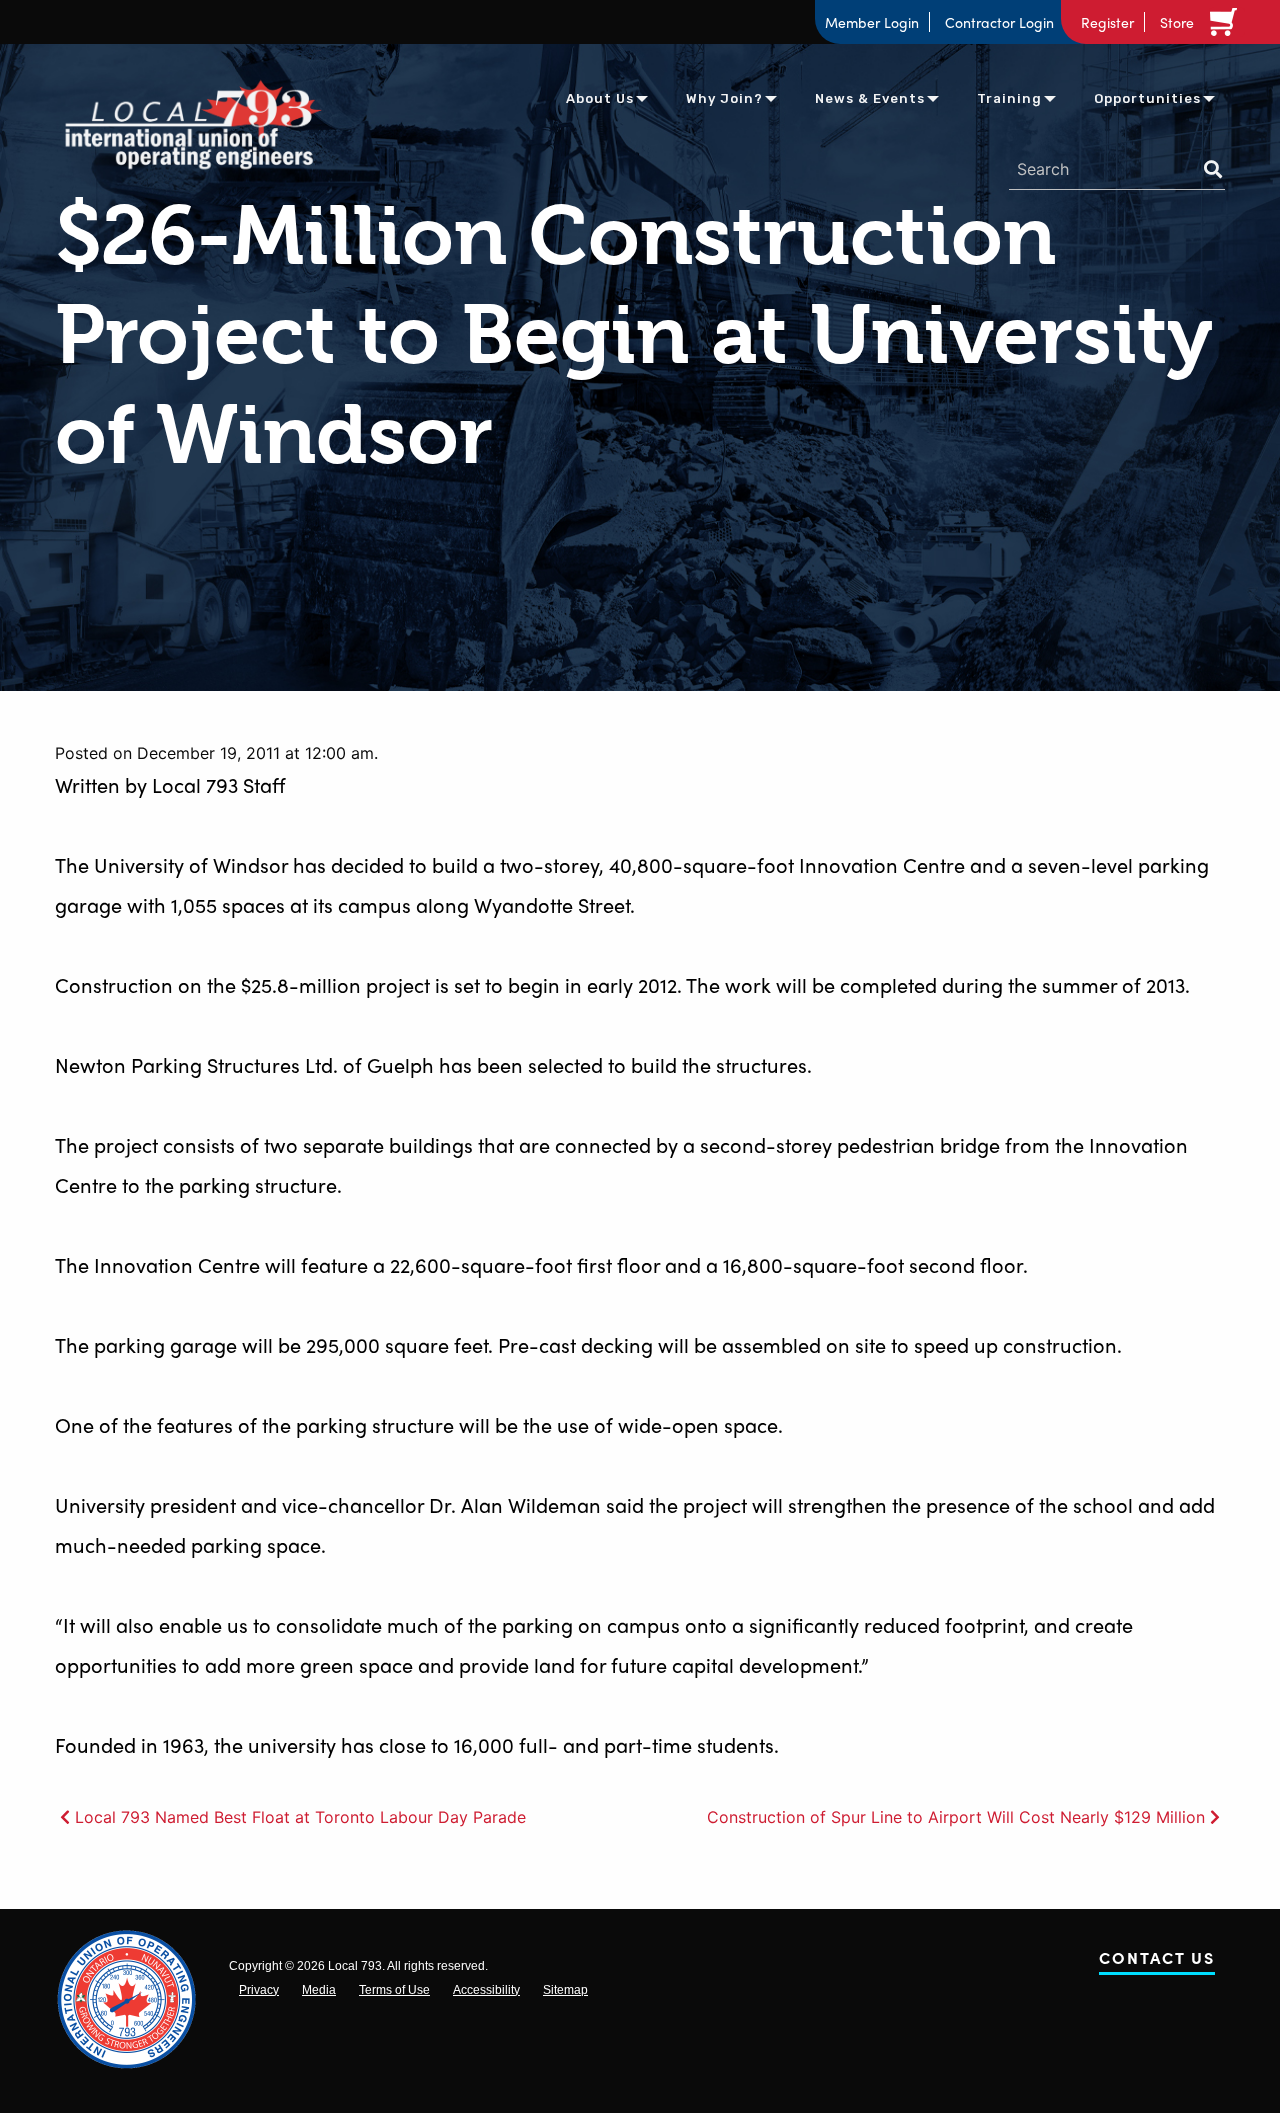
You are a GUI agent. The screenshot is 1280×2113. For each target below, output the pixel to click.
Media (319, 1990)
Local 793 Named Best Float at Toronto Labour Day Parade (300, 1817)
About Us (600, 98)
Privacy (259, 1990)
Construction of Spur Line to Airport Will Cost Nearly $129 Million (956, 1817)
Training (1009, 98)
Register (1107, 22)
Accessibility (486, 1990)
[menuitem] (600, 97)
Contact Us (1157, 1961)
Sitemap (565, 1990)
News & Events (870, 98)
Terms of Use (394, 1990)
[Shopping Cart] (1227, 22)
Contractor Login (999, 22)
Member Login (872, 22)
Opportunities (1147, 98)
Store (1177, 22)
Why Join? (724, 98)
